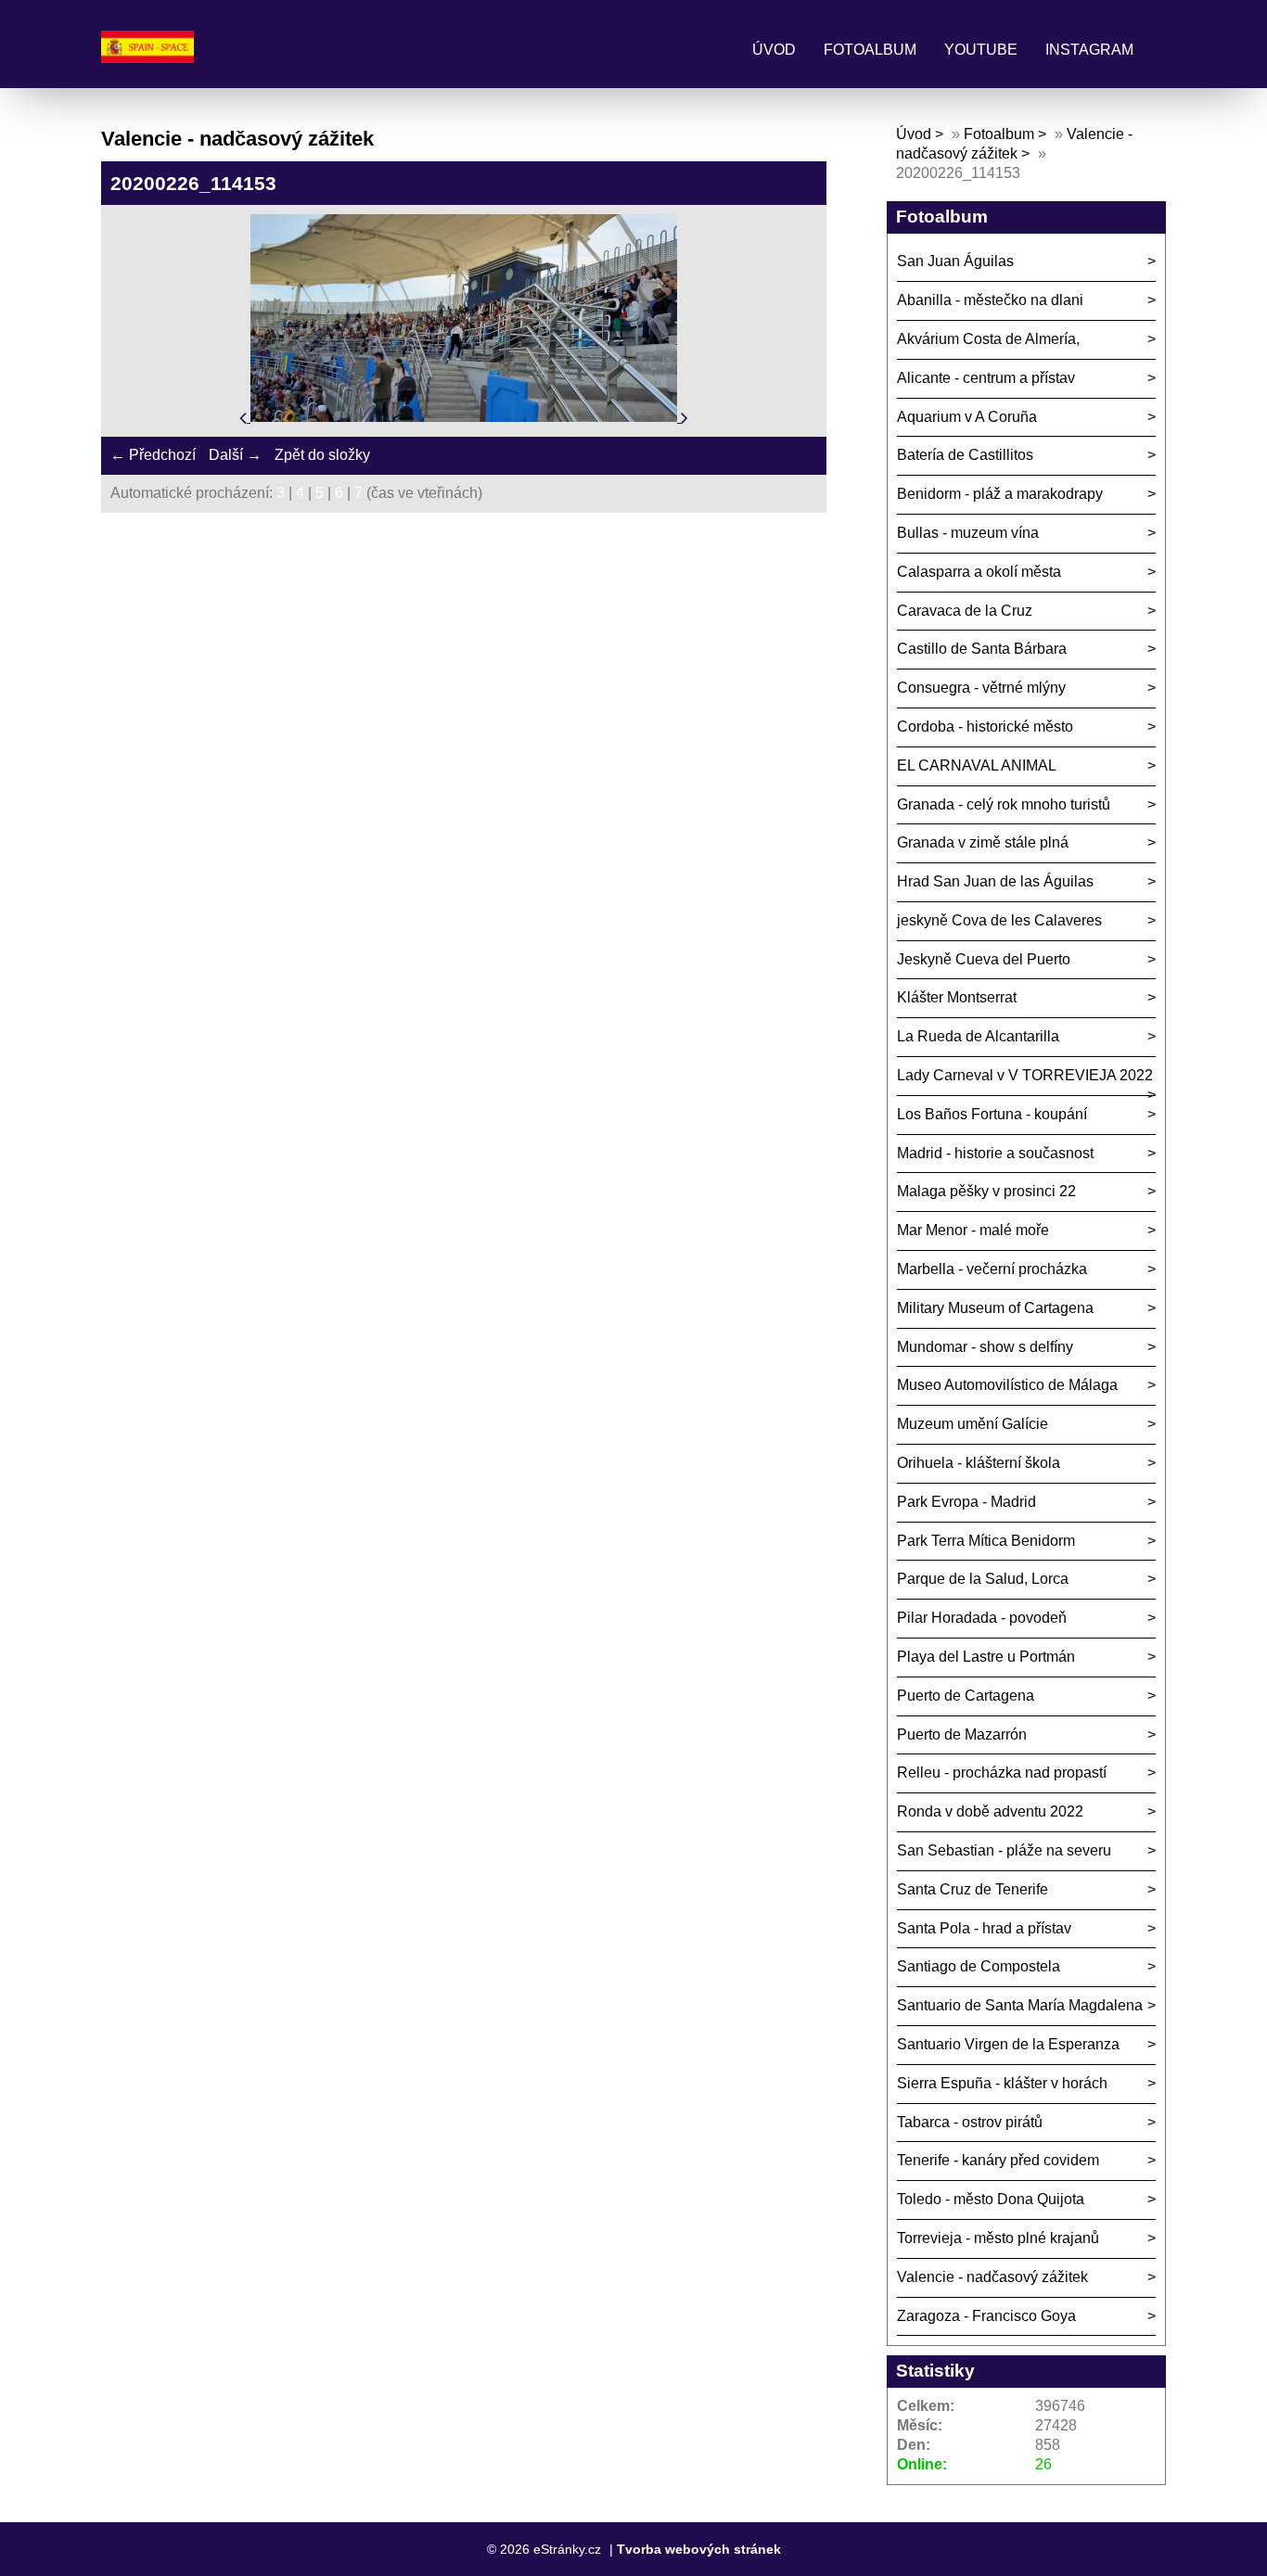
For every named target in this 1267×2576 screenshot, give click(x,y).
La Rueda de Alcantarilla (978, 1036)
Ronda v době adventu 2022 (990, 1811)
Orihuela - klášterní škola (979, 1463)
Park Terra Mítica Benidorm (986, 1541)
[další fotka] (685, 417)
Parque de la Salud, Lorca (983, 1579)
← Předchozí (153, 455)
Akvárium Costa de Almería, (988, 339)
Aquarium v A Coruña (967, 417)
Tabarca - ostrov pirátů (970, 2122)
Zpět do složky (322, 455)
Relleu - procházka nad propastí (1002, 1773)
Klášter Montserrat (957, 997)
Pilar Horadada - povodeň (982, 1618)
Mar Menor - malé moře (973, 1230)
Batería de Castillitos (965, 455)
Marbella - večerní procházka (992, 1269)
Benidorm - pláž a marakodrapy (1000, 494)
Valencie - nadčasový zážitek (992, 2277)
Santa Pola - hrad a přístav (984, 1928)
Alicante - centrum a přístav (986, 378)
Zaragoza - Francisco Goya (986, 2316)
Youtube (981, 50)
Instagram (1089, 50)
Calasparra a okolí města (979, 572)
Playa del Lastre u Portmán (986, 1657)
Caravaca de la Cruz (965, 611)
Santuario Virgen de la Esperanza (1008, 2044)
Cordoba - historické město (985, 727)
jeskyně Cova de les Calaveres (999, 920)
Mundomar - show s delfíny (985, 1347)
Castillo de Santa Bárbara (982, 649)
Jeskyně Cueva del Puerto (984, 959)
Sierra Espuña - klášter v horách (1002, 2083)
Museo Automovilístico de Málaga (1007, 1385)
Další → (235, 455)
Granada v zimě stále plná (983, 842)
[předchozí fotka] (245, 417)
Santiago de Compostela (979, 1966)
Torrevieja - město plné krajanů (998, 2238)
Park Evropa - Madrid (966, 1502)
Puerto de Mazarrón (962, 1734)
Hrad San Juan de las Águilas (995, 881)
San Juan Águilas (955, 261)
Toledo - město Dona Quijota (991, 2199)
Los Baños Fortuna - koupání (992, 1114)
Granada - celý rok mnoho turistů (1004, 804)
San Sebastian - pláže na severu (1004, 1850)
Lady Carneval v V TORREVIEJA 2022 (1025, 1075)
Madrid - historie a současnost (995, 1153)
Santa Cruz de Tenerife (973, 1889)
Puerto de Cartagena (966, 1696)
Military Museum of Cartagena (995, 1308)
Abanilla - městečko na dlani (990, 300)
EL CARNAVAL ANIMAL (977, 765)
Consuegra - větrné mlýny (981, 688)
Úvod (774, 50)
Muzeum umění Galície (973, 1424)
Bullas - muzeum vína (968, 533)
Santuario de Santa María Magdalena (1020, 2005)
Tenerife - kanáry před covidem (998, 2160)
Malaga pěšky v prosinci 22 (986, 1191)
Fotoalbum (870, 50)
